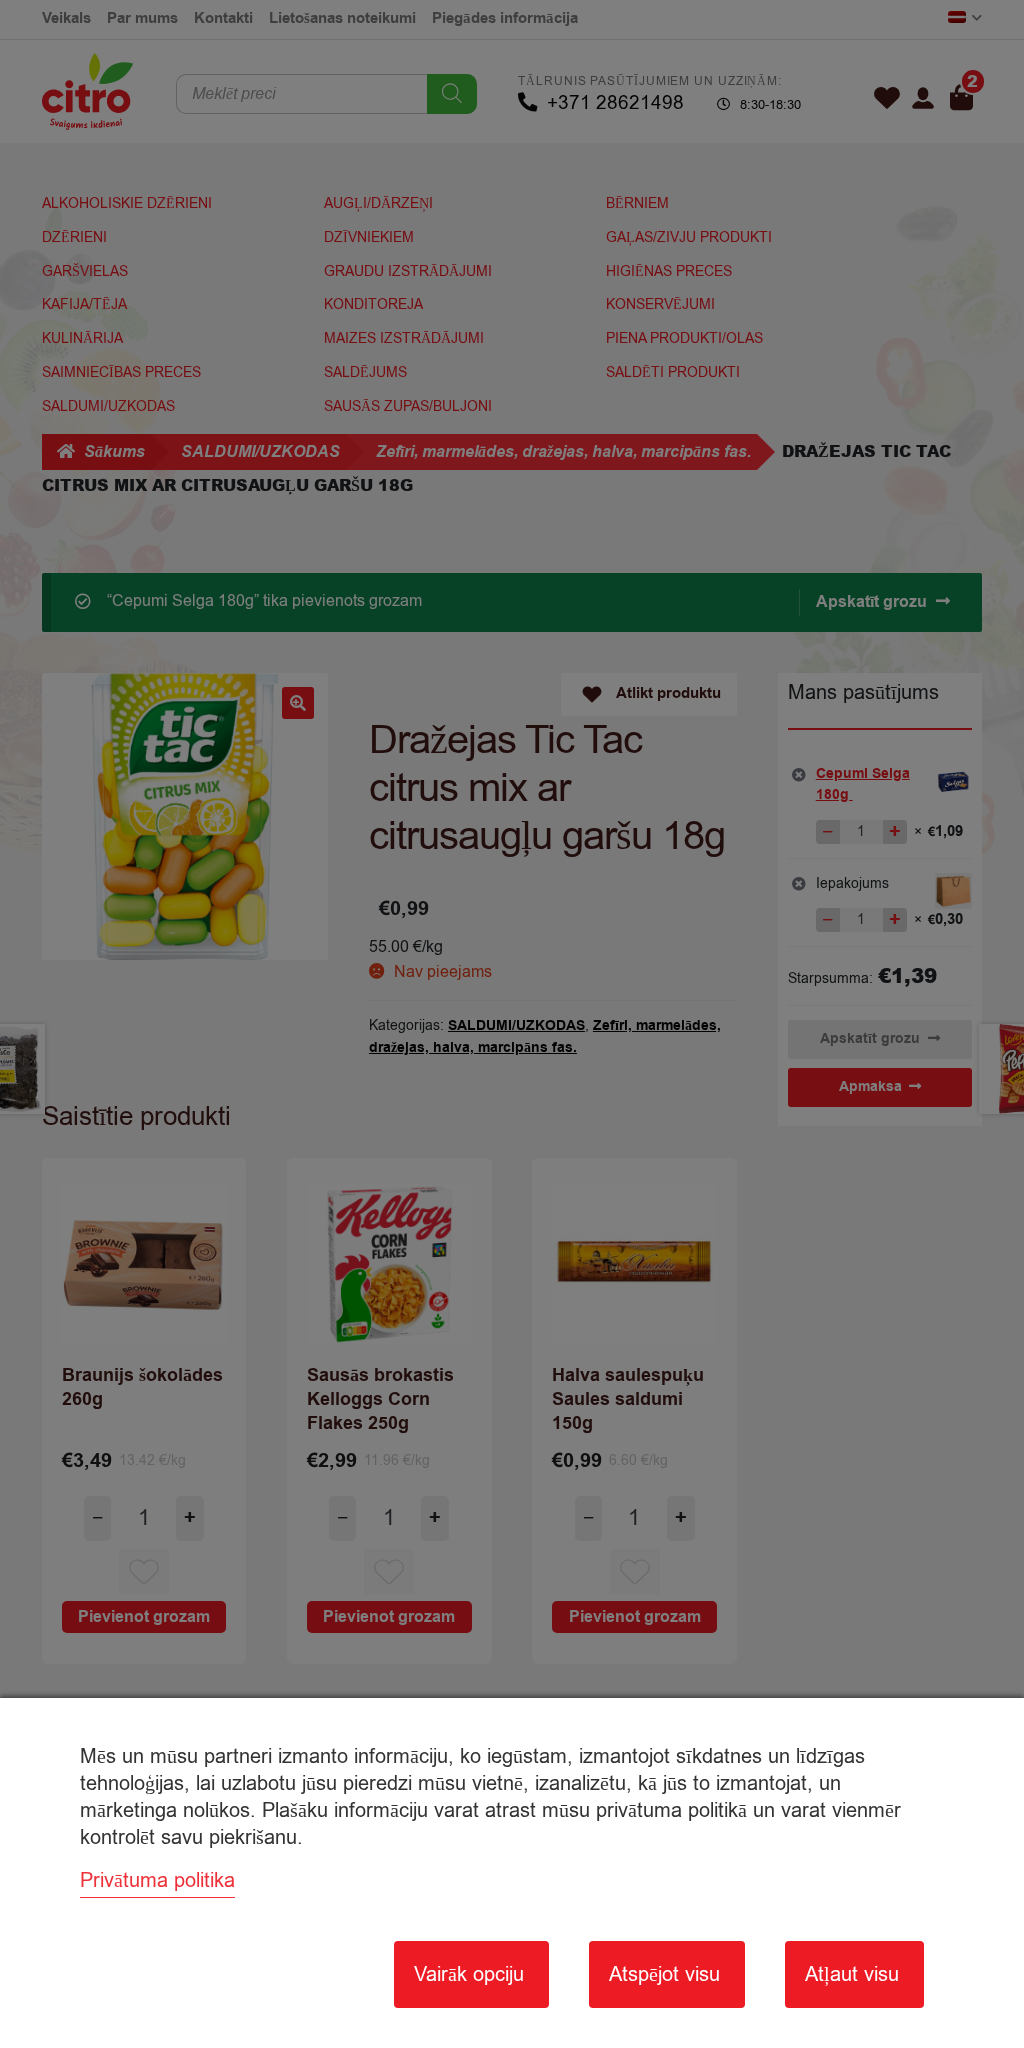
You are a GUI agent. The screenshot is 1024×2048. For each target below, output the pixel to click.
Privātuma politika (157, 1880)
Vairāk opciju (469, 1974)
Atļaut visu (852, 1974)
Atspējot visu (664, 1974)
